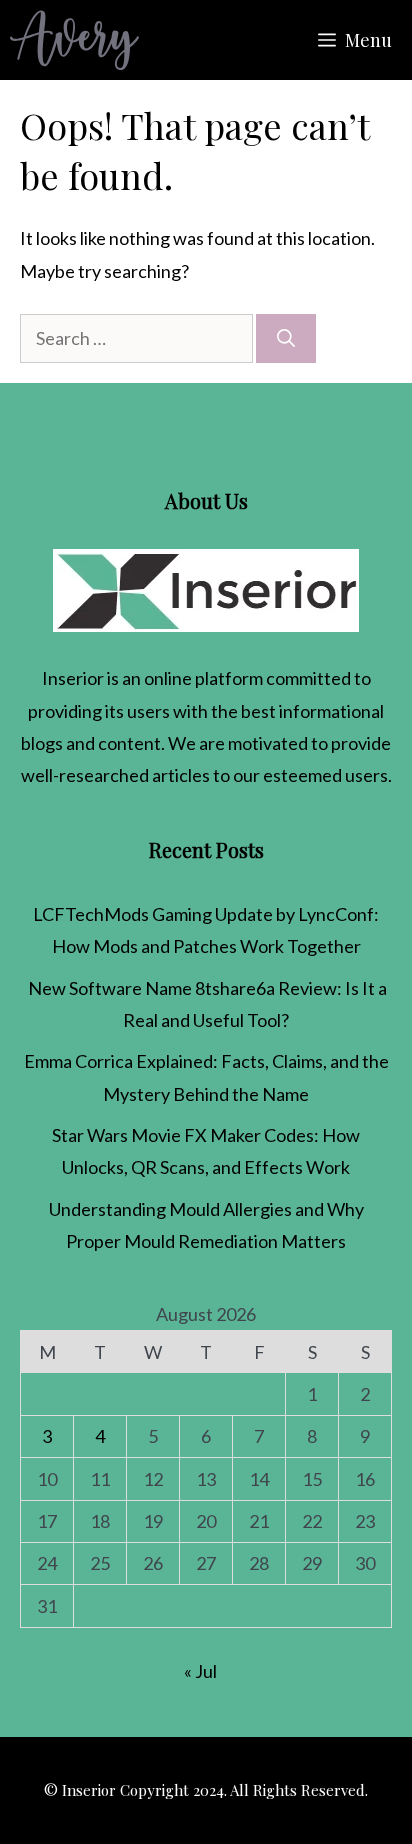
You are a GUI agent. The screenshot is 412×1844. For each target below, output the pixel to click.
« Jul (200, 1671)
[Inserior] (74, 40)
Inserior (73, 678)
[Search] (286, 338)
